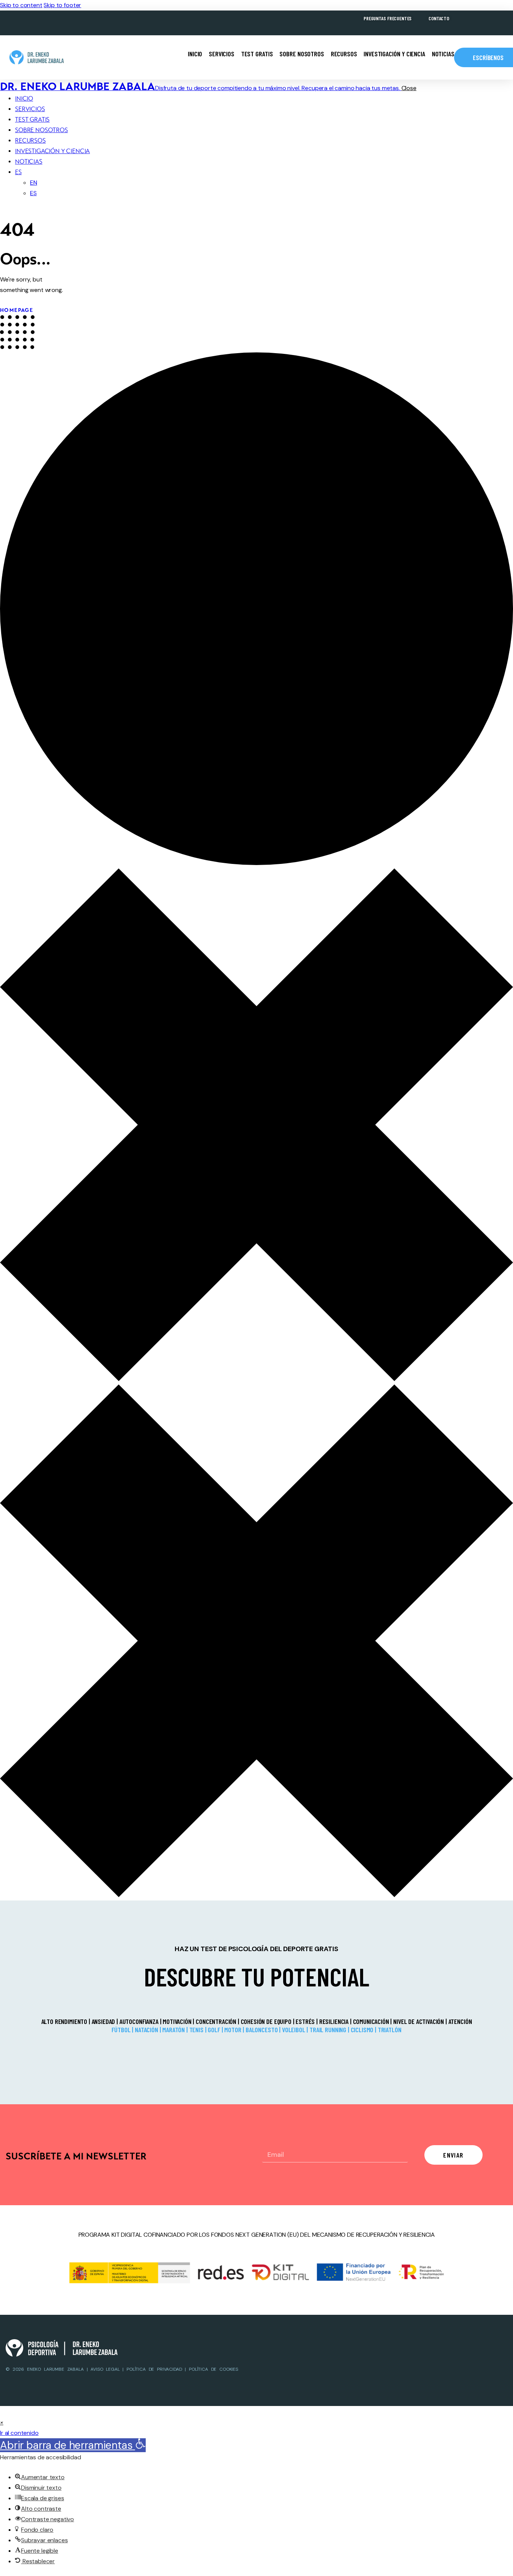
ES (18, 172)
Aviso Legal (106, 2369)
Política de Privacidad (154, 2369)
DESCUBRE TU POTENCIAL (257, 1976)
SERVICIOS (222, 54)
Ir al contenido (19, 2433)
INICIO (195, 54)
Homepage (17, 310)
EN (34, 183)
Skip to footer (62, 5)
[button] (2, 2422)
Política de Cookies (213, 2369)
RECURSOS (344, 54)
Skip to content (21, 5)
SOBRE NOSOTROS (302, 54)
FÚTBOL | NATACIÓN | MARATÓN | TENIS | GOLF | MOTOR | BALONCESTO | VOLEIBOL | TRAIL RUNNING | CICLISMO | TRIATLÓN (256, 2030)
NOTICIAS (443, 54)
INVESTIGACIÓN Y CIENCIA (394, 54)
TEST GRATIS (257, 54)
